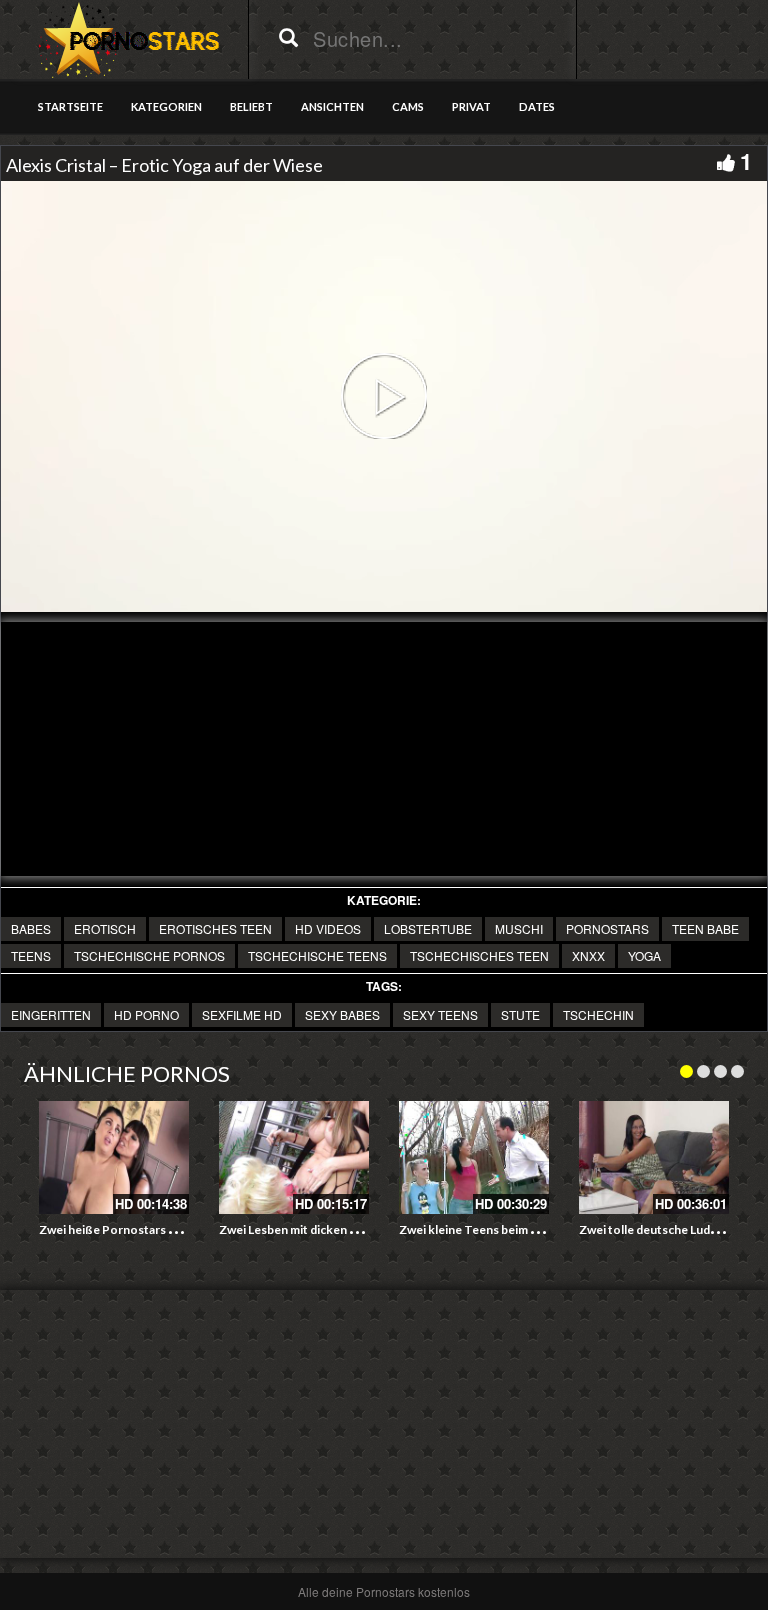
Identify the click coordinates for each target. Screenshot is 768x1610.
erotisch (105, 928)
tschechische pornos (149, 955)
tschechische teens (317, 955)
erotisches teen (215, 928)
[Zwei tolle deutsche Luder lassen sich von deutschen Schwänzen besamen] (654, 1157)
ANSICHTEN (332, 106)
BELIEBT (251, 106)
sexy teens (440, 1014)
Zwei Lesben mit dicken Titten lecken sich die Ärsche (364, 1229)
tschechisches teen (479, 955)
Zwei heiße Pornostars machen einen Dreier (160, 1229)
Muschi (519, 928)
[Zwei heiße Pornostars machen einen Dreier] (114, 1157)
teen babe (705, 928)
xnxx (588, 955)
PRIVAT (471, 106)
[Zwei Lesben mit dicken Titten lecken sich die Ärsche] (294, 1157)
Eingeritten (51, 1014)
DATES (537, 106)
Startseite (70, 106)
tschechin (598, 1014)
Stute (520, 1014)
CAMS (408, 106)
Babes (31, 928)
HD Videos (328, 928)
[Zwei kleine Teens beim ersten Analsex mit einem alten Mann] (474, 1157)
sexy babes (342, 1014)
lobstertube (428, 928)
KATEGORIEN (166, 106)
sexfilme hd (242, 1014)
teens (31, 955)
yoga (644, 955)
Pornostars (607, 928)
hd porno (146, 1014)
